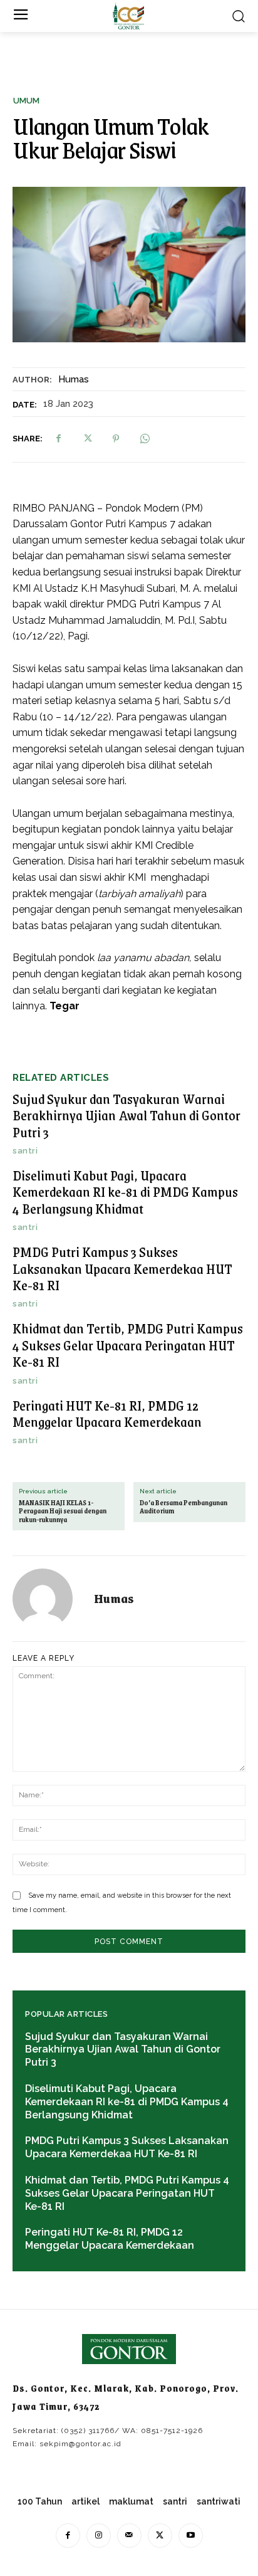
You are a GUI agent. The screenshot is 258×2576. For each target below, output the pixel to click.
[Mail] (129, 2536)
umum (26, 101)
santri (25, 1151)
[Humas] (50, 1599)
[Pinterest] (116, 439)
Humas (74, 379)
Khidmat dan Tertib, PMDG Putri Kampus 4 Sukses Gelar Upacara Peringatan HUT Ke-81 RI (128, 1345)
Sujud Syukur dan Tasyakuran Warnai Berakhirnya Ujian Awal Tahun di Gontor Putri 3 (126, 1115)
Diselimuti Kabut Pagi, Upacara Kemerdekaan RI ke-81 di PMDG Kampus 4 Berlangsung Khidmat (125, 1192)
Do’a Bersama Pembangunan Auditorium (183, 1507)
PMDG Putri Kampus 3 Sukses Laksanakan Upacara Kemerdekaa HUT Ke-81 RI (122, 1268)
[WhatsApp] (145, 439)
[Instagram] (99, 2536)
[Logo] (128, 16)
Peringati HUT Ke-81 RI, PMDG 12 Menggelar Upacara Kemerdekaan (107, 1413)
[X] (87, 439)
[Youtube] (191, 2536)
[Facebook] (58, 439)
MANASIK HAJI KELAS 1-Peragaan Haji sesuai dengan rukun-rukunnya (63, 1511)
